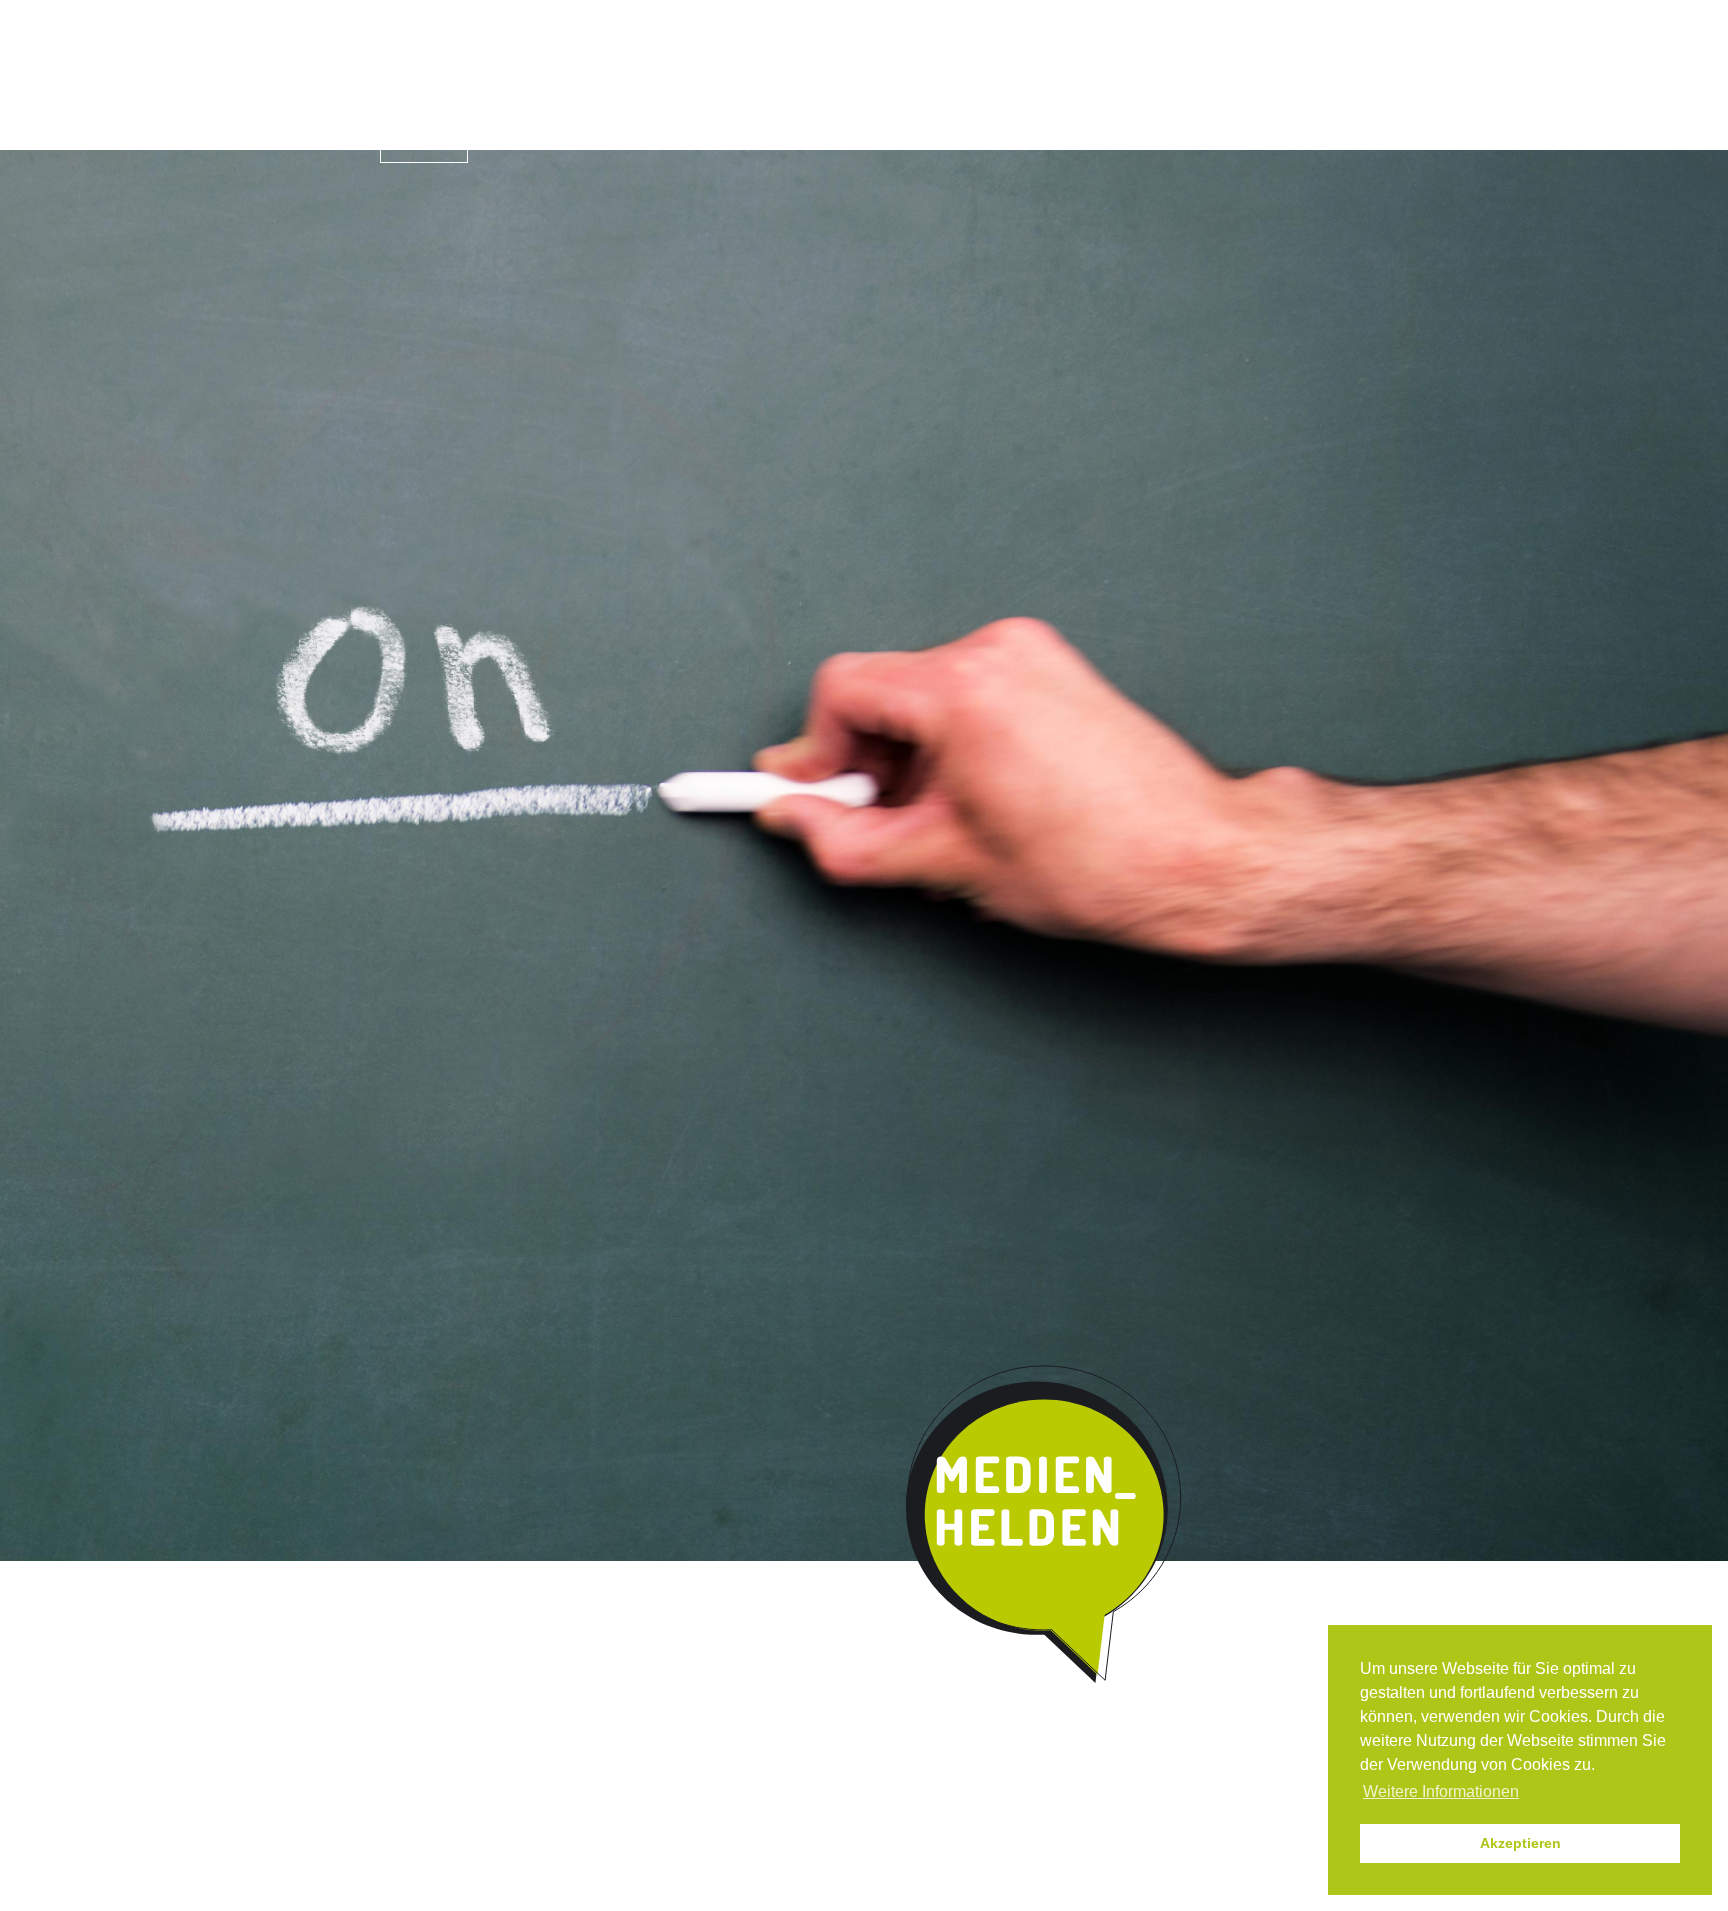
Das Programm (571, 144)
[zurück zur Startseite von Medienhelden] (1046, 1525)
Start (424, 142)
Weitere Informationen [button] (1441, 1791)
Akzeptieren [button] (1520, 1843)
